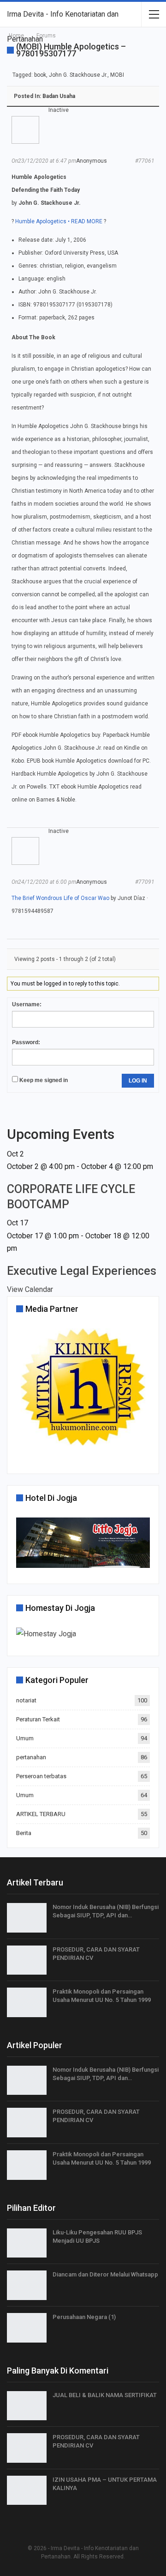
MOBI (117, 75)
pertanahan (31, 1757)
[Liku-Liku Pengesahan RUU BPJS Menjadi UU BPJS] (27, 2243)
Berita (24, 1833)
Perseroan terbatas (41, 1776)
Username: (27, 1004)
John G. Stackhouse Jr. (78, 75)
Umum (25, 1738)
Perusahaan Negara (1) (84, 2317)
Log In (138, 1081)
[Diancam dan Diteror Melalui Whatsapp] (27, 2285)
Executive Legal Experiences (82, 1271)
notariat (26, 1700)
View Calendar (30, 1289)
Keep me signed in (44, 1080)
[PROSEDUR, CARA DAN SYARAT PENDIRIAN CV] (27, 1960)
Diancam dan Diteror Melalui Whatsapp (105, 2274)
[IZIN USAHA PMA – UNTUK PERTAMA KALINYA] (27, 2490)
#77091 (145, 882)
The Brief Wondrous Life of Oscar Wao (60, 898)
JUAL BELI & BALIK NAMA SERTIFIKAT (105, 2395)
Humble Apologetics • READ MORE (59, 221)
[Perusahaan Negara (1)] (27, 2328)
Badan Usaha (59, 96)
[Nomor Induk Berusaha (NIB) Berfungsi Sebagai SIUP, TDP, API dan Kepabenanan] (27, 1918)
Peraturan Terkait (38, 1719)
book (40, 75)
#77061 (145, 161)
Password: (26, 1042)
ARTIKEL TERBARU (41, 1814)
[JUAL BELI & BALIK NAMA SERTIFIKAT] (27, 2406)
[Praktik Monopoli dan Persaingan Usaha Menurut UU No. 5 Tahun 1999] (27, 2002)
